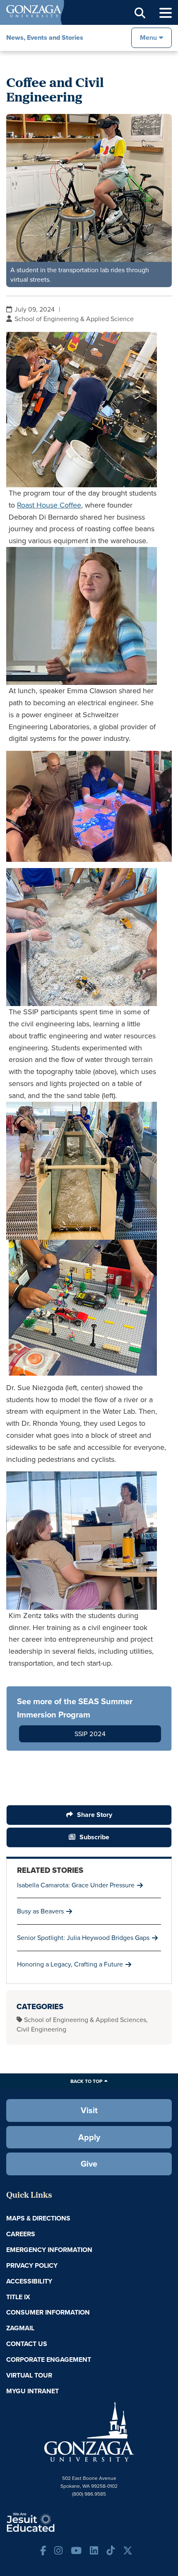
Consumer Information (48, 2312)
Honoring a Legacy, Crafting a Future (70, 1964)
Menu (148, 37)
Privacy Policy (32, 2265)
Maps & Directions (38, 2218)
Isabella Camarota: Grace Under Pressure (76, 1885)
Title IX (18, 2297)
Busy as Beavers (40, 1911)
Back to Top (86, 2081)
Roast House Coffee (49, 505)
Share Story (95, 1815)
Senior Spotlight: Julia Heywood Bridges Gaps (83, 1937)
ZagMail (20, 2328)
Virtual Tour (29, 2375)
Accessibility (29, 2281)
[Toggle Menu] (166, 13)
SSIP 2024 (90, 1734)
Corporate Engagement (49, 2360)
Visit (89, 2110)
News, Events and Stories (45, 37)
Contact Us (27, 2344)
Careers (21, 2234)
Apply (89, 2137)
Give (89, 2164)
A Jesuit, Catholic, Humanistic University (56, 2522)
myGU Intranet (32, 2391)
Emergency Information (49, 2250)
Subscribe (94, 1837)
